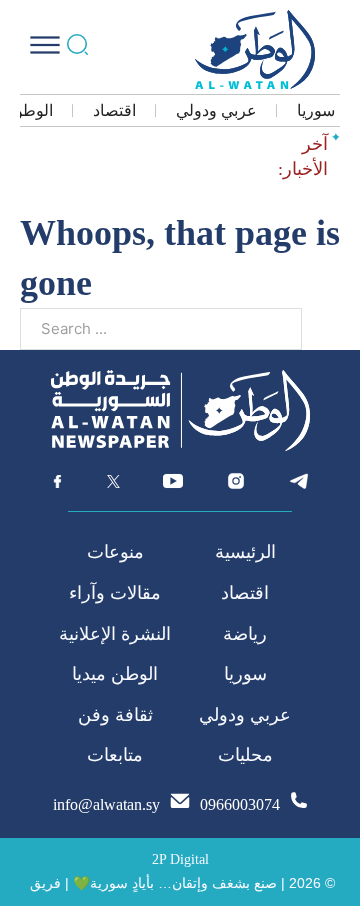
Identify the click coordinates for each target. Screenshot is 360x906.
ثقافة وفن (115, 715)
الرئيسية (245, 552)
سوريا (316, 110)
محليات (245, 755)
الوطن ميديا (115, 674)
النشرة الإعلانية (115, 634)
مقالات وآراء (115, 593)
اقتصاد (114, 110)
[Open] (45, 45)
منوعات (115, 552)
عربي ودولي (216, 110)
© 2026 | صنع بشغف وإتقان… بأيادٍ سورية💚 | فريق (182, 883)
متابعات (115, 755)
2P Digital (180, 859)
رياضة (245, 634)
